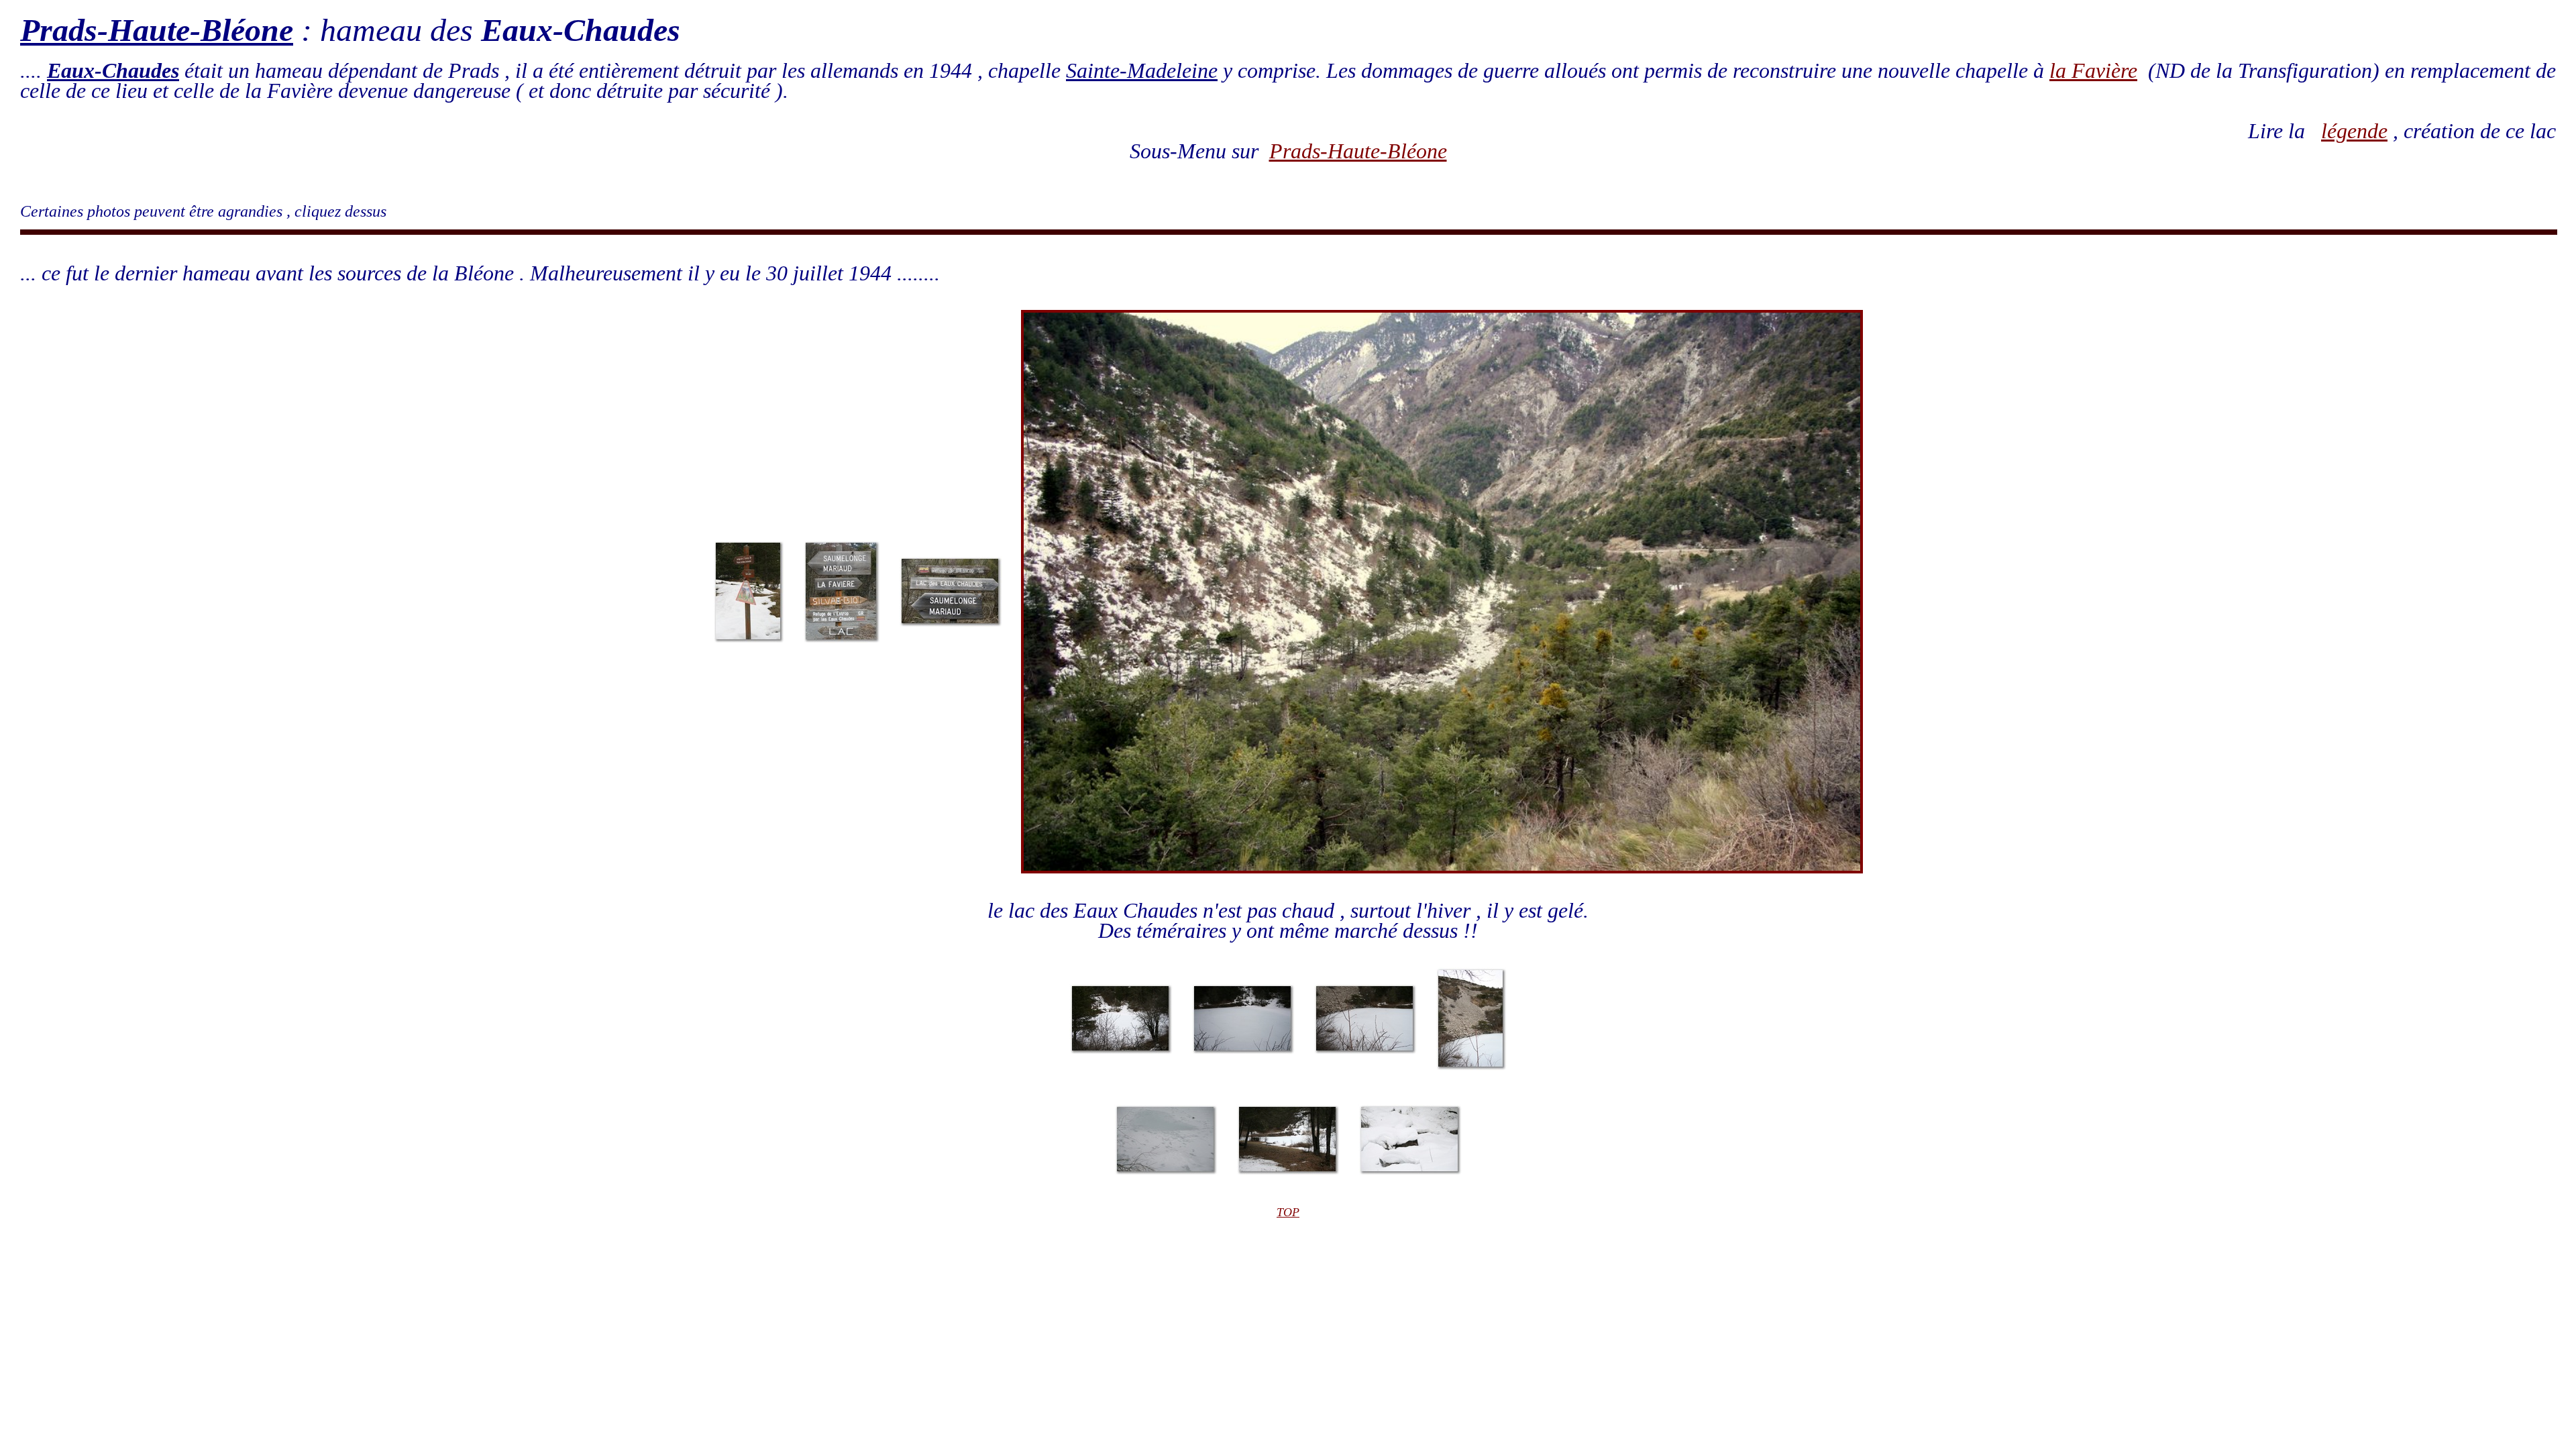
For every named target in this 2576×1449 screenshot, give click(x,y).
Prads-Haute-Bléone (1358, 151)
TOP (1288, 1212)
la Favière (2093, 70)
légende (2354, 131)
